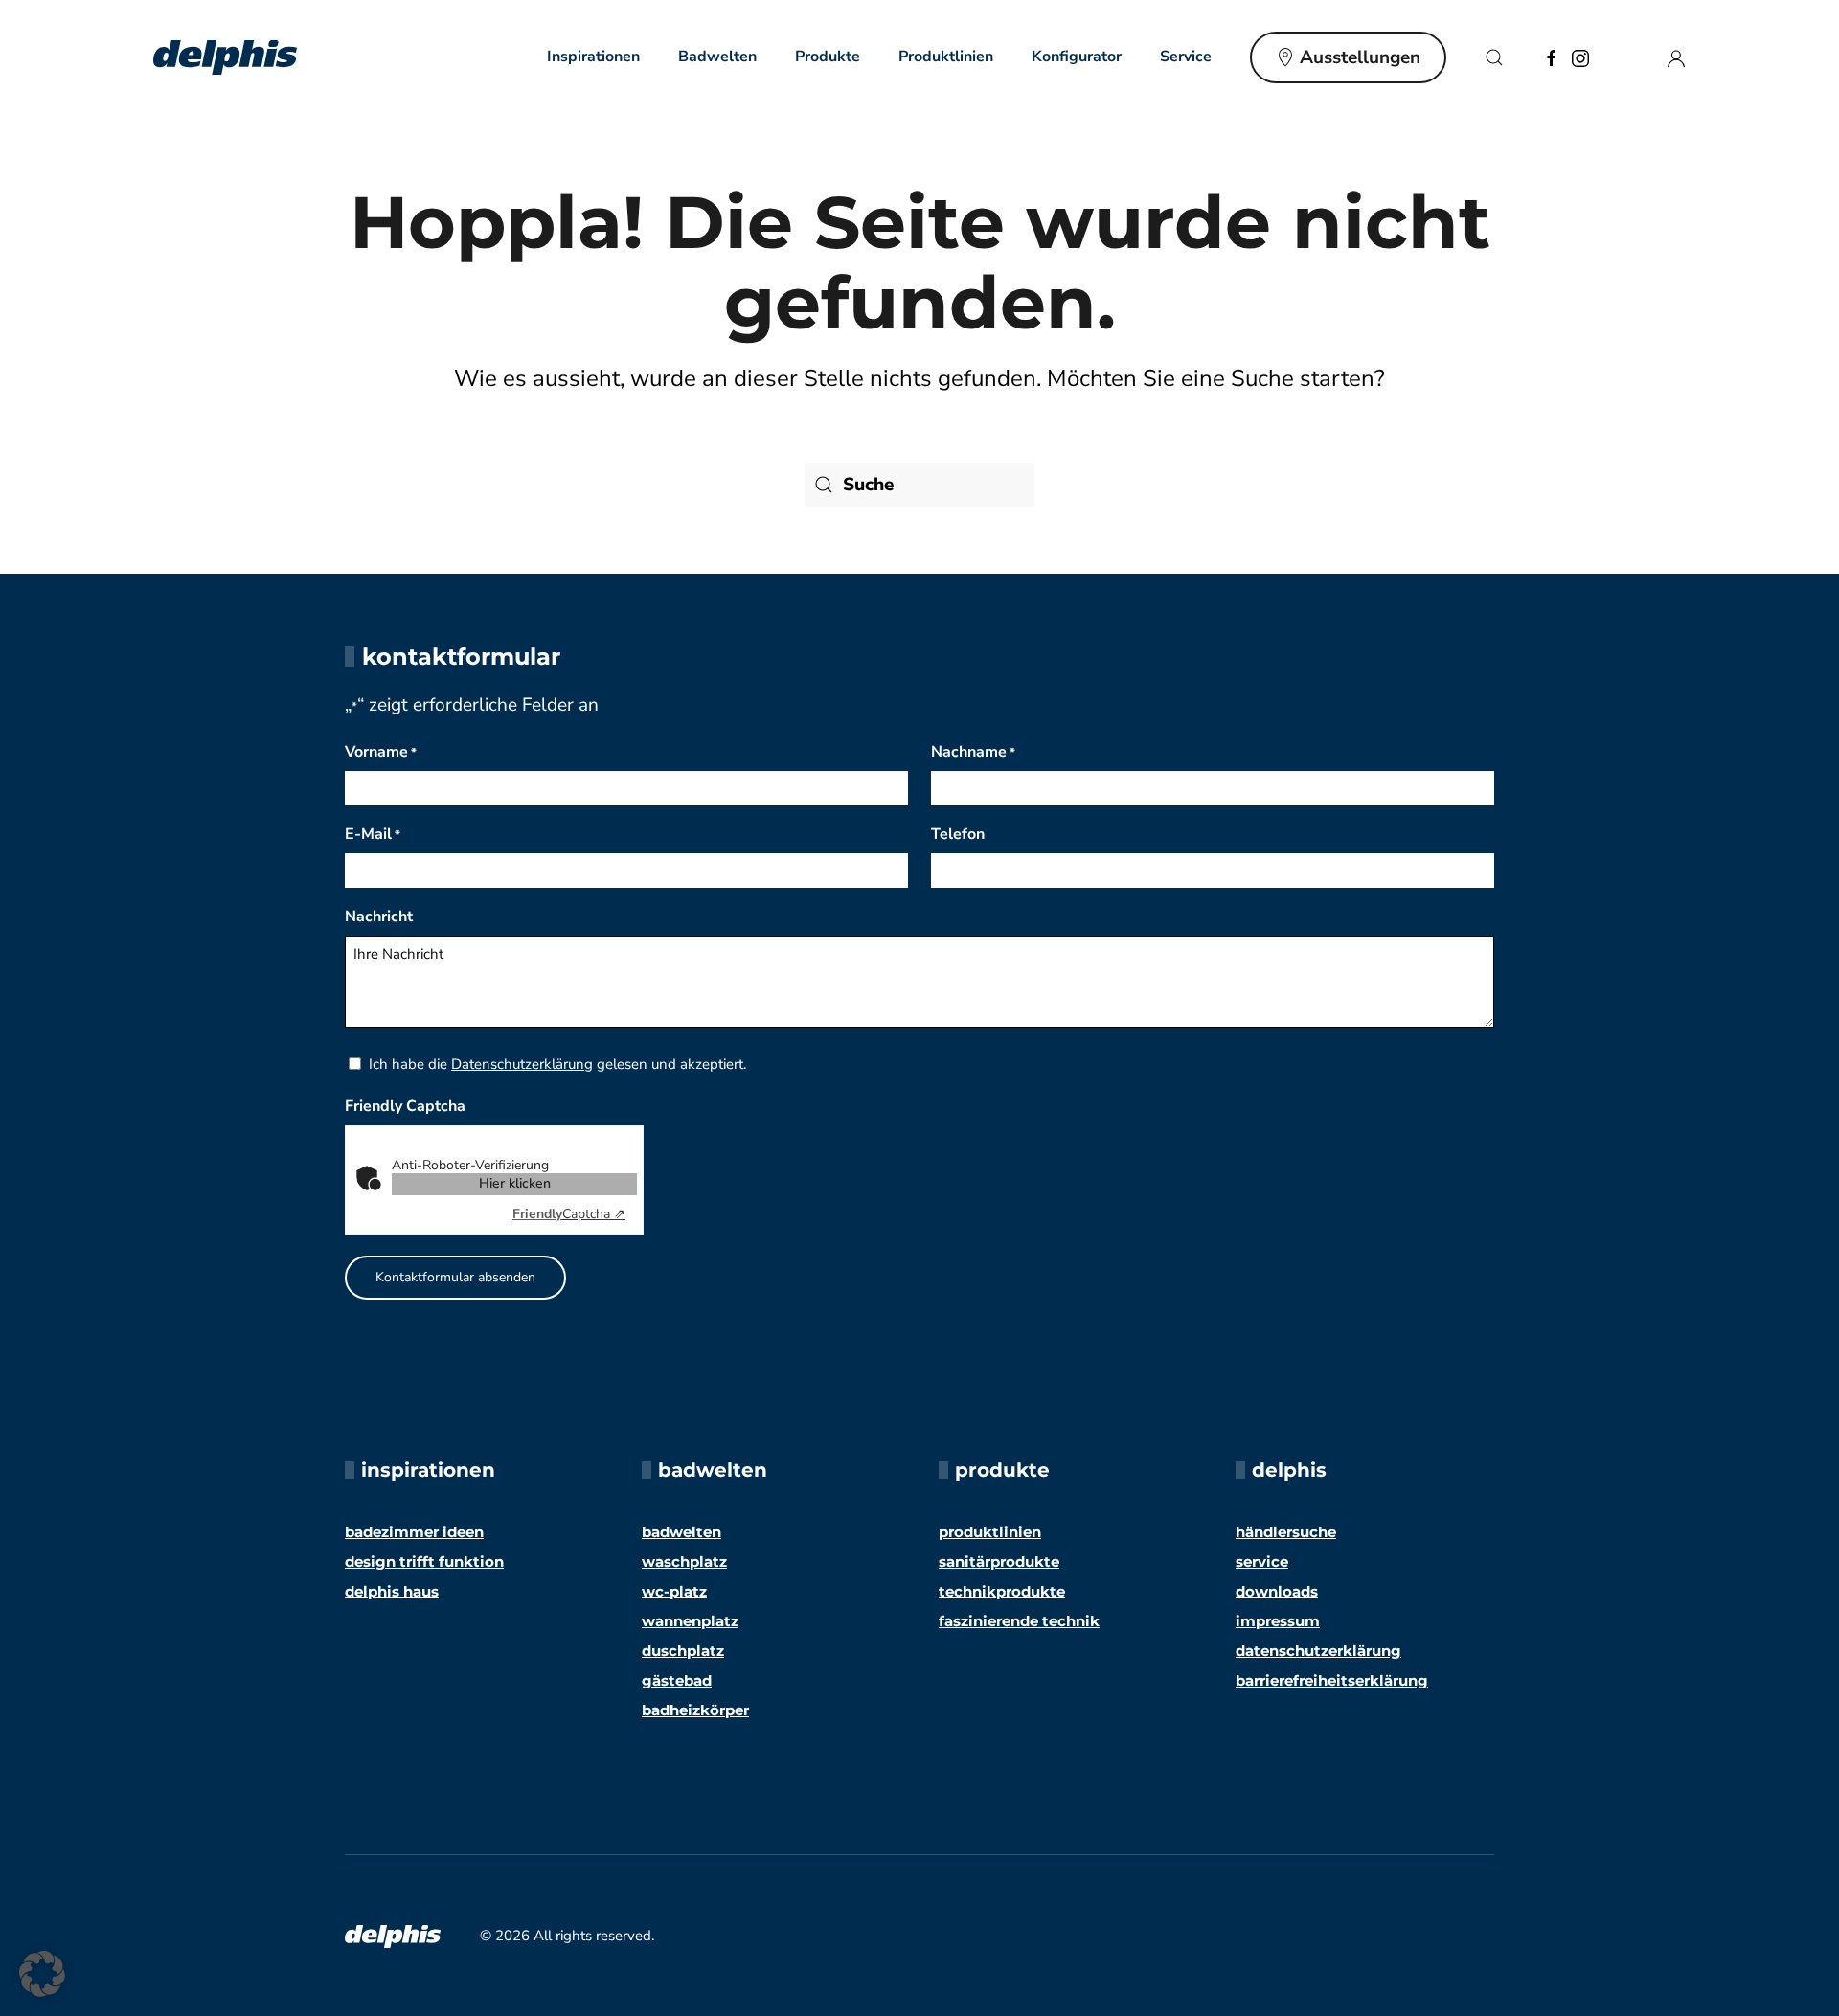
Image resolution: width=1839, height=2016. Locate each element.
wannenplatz (690, 1621)
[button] (1494, 57)
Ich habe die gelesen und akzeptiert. (557, 1064)
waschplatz (684, 1562)
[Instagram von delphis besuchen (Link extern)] (1580, 57)
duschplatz (683, 1651)
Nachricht (379, 917)
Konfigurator (1077, 57)
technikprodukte (1002, 1591)
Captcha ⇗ (569, 1214)
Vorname (381, 752)
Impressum (1278, 1621)
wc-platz (674, 1591)
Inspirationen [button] (593, 57)
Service (1262, 1562)
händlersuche (1286, 1532)
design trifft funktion (424, 1562)
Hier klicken (515, 1183)
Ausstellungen (1360, 57)
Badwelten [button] (717, 57)
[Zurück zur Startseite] (225, 57)
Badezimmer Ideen (414, 1532)
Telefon (958, 834)
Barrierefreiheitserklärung (1332, 1680)
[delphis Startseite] (393, 1935)
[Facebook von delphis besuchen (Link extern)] (1552, 57)
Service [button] (1186, 57)
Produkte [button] (828, 57)
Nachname (973, 752)
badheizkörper (695, 1710)
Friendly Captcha (405, 1106)
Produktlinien (946, 57)
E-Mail (373, 834)
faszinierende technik (1019, 1621)
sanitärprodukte (999, 1562)
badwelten (681, 1532)
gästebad (677, 1680)
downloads (1277, 1591)
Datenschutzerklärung (522, 1064)
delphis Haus (392, 1591)
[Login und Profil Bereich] (1676, 57)
